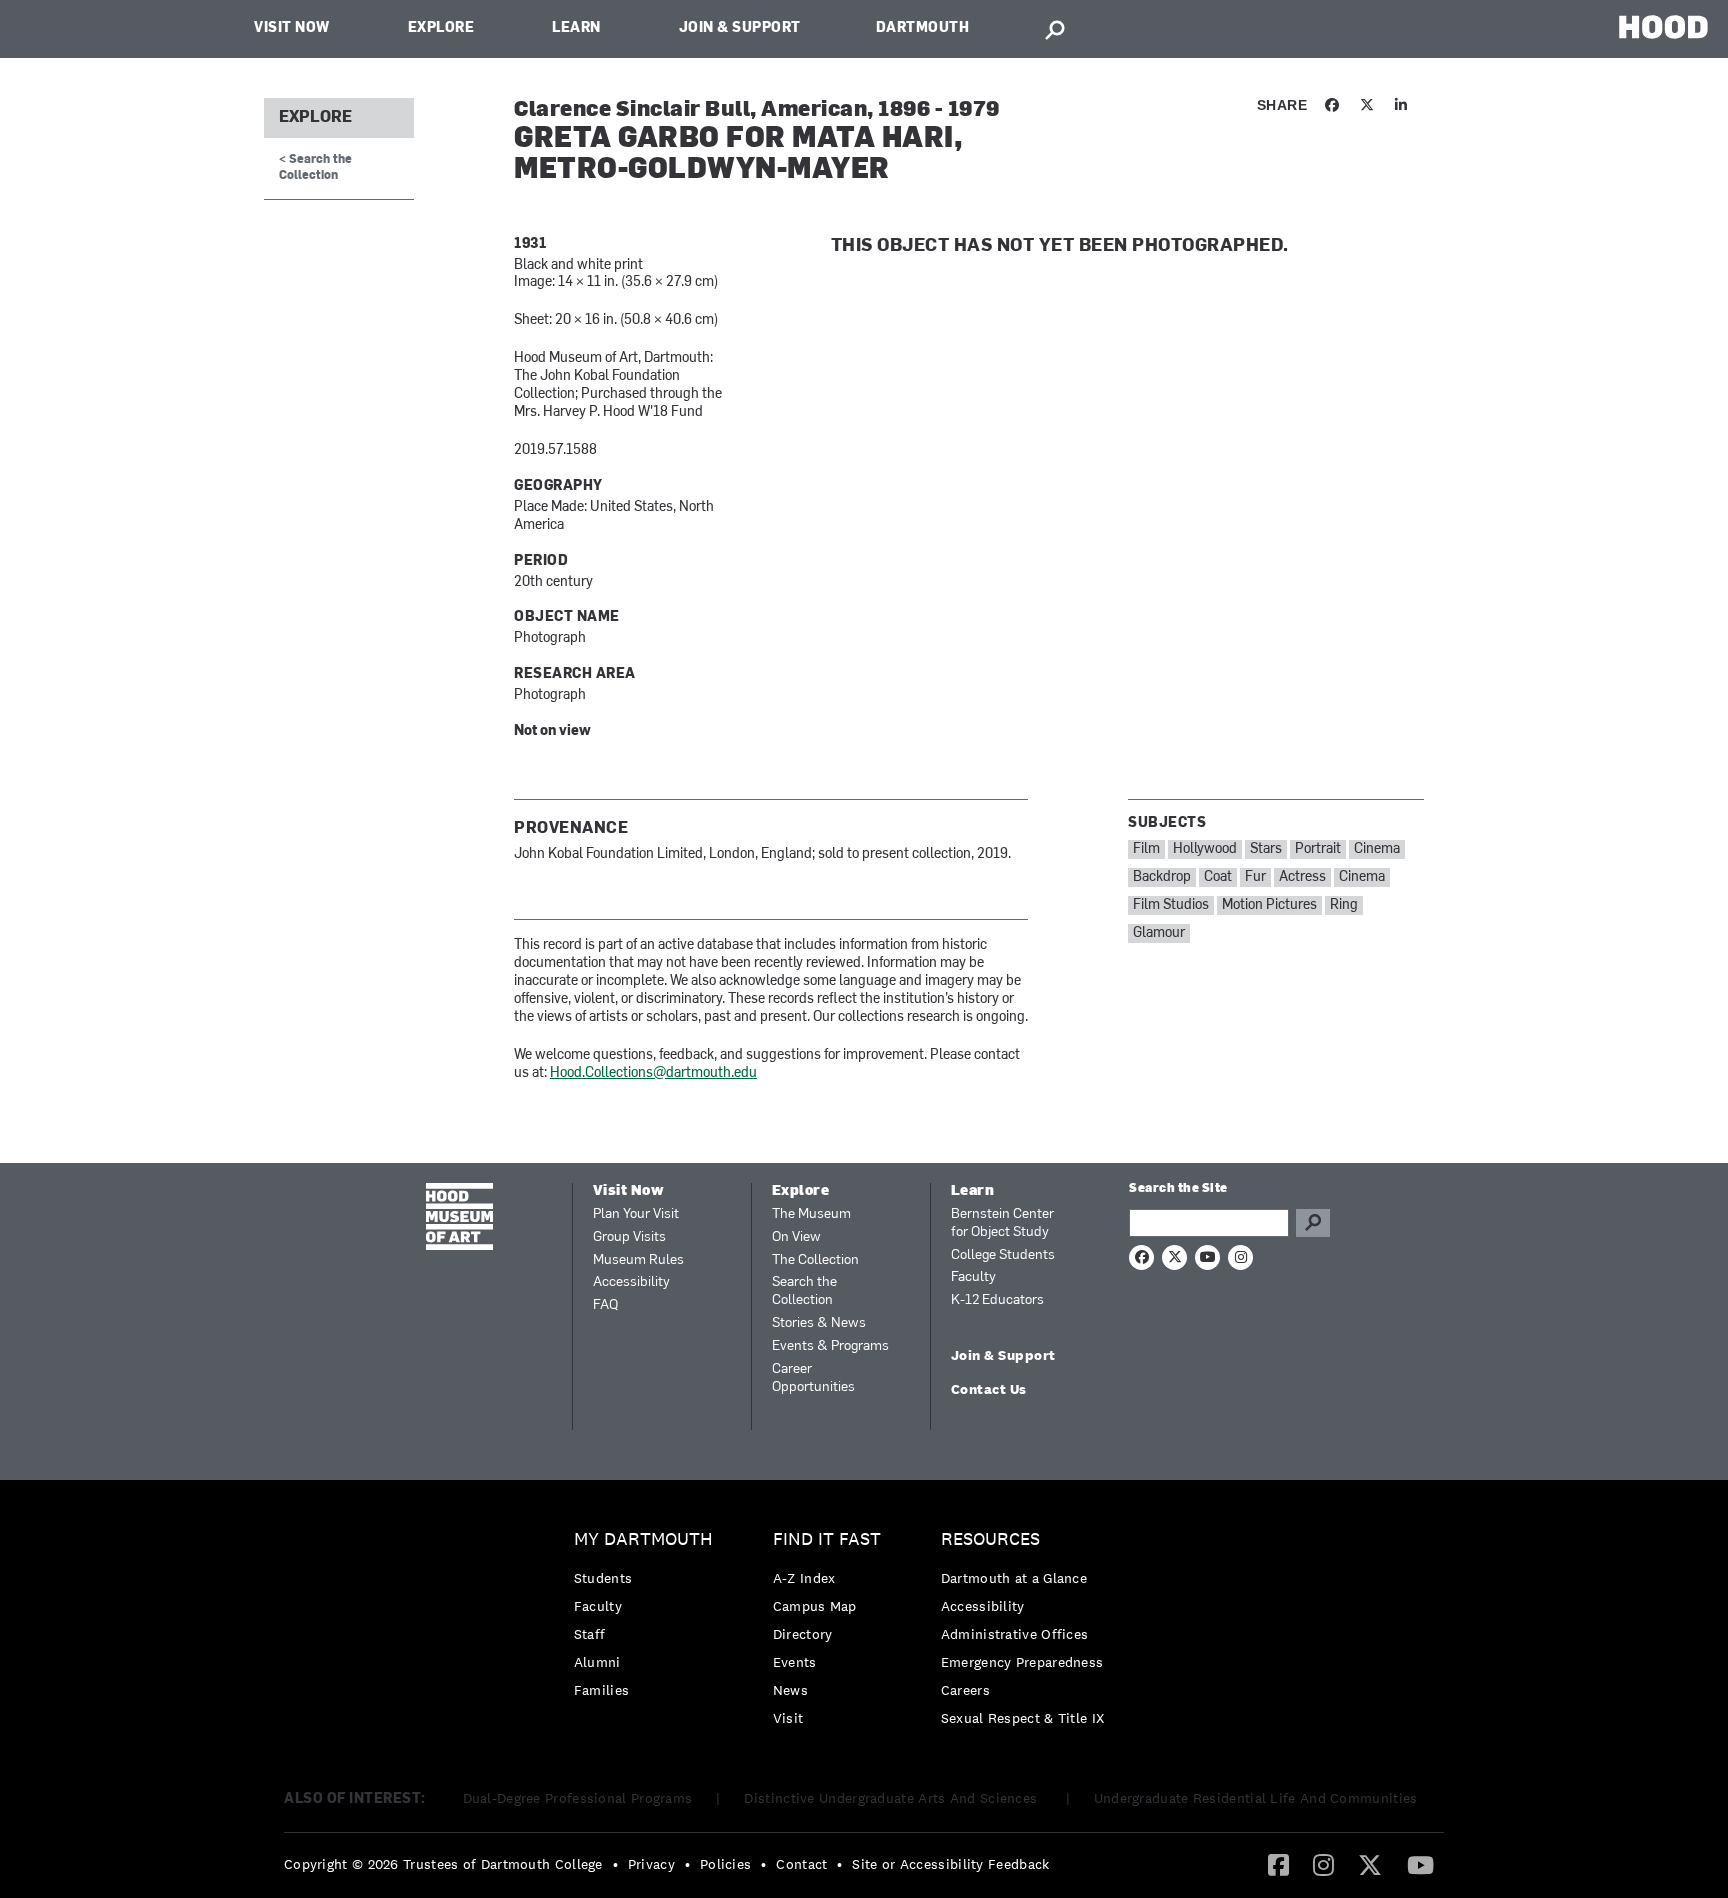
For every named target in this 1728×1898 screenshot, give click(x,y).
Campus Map (815, 1606)
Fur (1255, 877)
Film (1146, 849)
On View (796, 1237)
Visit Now (292, 28)
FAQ (605, 1305)
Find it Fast (827, 1539)
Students (603, 1578)
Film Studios (1171, 905)
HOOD (1663, 26)
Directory (803, 1634)
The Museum (811, 1214)
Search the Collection (804, 1291)
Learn (576, 28)
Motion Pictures (1269, 905)
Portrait (1318, 849)
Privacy (651, 1864)
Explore (441, 28)
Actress (1302, 877)
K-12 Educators (997, 1300)
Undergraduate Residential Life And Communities (1256, 1798)
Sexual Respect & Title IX (1023, 1718)
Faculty (973, 1277)
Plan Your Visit (636, 1214)
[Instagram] (1323, 1864)
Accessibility (631, 1282)
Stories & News (819, 1323)
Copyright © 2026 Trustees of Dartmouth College (443, 1864)
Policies (725, 1864)
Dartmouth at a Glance (1014, 1578)
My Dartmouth (643, 1539)
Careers (965, 1690)
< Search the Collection (315, 167)
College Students (1003, 1255)
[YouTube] (1420, 1864)
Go (1313, 1223)
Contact (801, 1864)
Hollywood (1205, 849)
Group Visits (629, 1237)
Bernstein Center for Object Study (1002, 1223)
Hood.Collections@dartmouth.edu (653, 1073)
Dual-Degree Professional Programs (578, 1798)
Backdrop (1162, 877)
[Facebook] (1278, 1864)
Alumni (597, 1662)
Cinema (1377, 849)
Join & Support (740, 28)
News (790, 1690)
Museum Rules (638, 1260)
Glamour (1159, 933)
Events (795, 1662)
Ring (1344, 905)
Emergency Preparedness (1022, 1662)
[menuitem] (648, 1619)
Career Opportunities (813, 1378)
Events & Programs (830, 1346)
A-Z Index (804, 1578)
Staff (590, 1634)
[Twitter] (1370, 1864)
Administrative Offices (1015, 1634)
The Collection (815, 1260)
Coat (1218, 877)
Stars (1266, 849)
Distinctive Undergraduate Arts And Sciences (892, 1798)
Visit (788, 1718)
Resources (990, 1539)
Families (601, 1690)
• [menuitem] (615, 1864)
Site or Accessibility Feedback (950, 1864)
